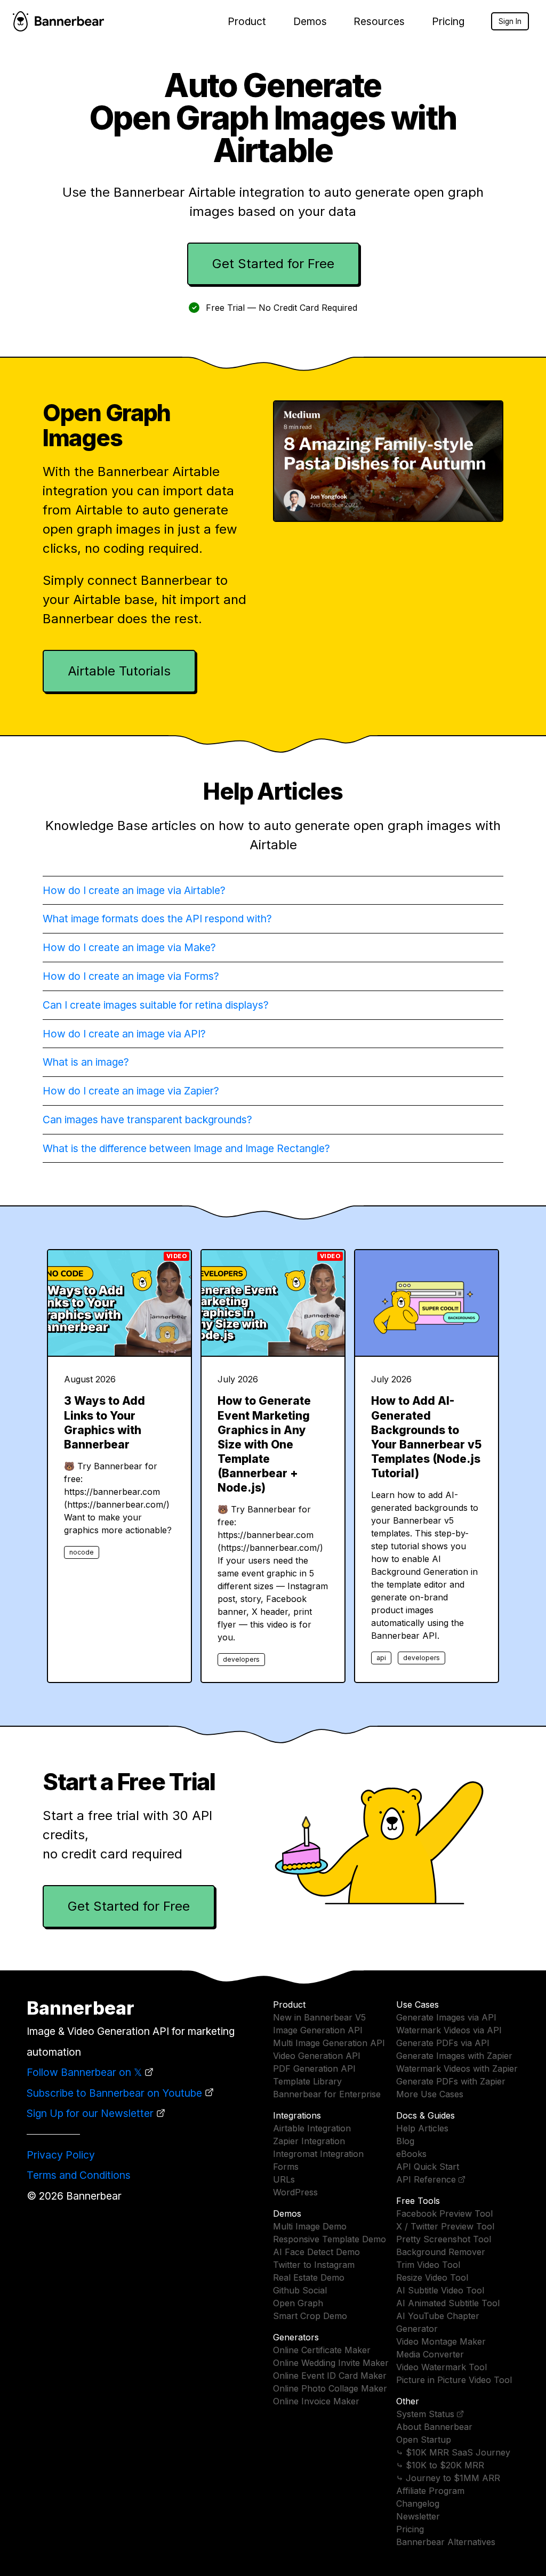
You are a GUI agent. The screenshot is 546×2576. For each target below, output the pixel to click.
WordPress (295, 2192)
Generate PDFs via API (443, 2043)
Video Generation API (317, 2056)
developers (241, 1659)
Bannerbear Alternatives (446, 2542)
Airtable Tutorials (119, 671)
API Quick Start (428, 2167)
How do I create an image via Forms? (131, 976)
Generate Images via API (446, 2017)
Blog (405, 2141)
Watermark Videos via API (449, 2030)
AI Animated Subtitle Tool (448, 2303)
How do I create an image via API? (124, 1034)
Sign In (510, 21)
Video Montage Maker (441, 2341)
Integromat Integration (318, 2154)
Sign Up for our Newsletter (90, 2113)
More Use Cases (430, 2094)
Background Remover (441, 2252)
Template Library (307, 2081)
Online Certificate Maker (322, 2350)
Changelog (418, 2503)
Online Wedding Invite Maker (331, 2363)
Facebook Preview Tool (444, 2213)
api (381, 1658)
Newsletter (418, 2516)
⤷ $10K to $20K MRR (440, 2465)
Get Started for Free (273, 264)
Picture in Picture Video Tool (454, 2380)
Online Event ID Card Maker (330, 2376)
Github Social (300, 2290)
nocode (82, 1552)
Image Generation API (318, 2030)
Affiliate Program (430, 2491)
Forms (286, 2167)
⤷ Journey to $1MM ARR (448, 2478)
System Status (425, 2414)
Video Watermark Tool (441, 2367)
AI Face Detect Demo (316, 2252)
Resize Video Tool (432, 2277)
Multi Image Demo (310, 2226)
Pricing (448, 21)
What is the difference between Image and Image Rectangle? (186, 1148)
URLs (284, 2179)
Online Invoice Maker (316, 2401)
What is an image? (86, 1062)
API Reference (426, 2179)
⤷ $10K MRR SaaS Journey (453, 2452)
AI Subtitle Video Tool (440, 2290)
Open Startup (424, 2440)
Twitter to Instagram (314, 2265)
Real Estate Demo (309, 2277)
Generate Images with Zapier (454, 2056)
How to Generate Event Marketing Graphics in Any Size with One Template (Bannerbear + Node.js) (264, 1444)
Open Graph (298, 2303)
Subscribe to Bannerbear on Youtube (114, 2093)
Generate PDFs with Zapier (451, 2081)
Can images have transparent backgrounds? (147, 1120)
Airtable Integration (312, 2128)
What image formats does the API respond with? (157, 919)
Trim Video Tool (428, 2265)
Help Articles (422, 2128)
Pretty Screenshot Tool (444, 2239)
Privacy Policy (61, 2155)
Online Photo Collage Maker (330, 2388)
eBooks (411, 2154)
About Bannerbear (434, 2427)
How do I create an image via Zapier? (131, 1091)
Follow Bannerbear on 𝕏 (84, 2072)
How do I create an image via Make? (129, 947)
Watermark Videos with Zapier (457, 2068)
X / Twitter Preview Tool (445, 2226)
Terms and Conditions (79, 2175)
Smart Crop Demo (310, 2316)
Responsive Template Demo (330, 2239)
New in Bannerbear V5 (319, 2017)
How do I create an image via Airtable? (134, 890)
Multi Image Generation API (329, 2043)
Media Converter (430, 2354)
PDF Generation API (314, 2068)
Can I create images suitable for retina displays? (156, 1005)
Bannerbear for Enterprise (327, 2094)
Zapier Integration (309, 2141)
